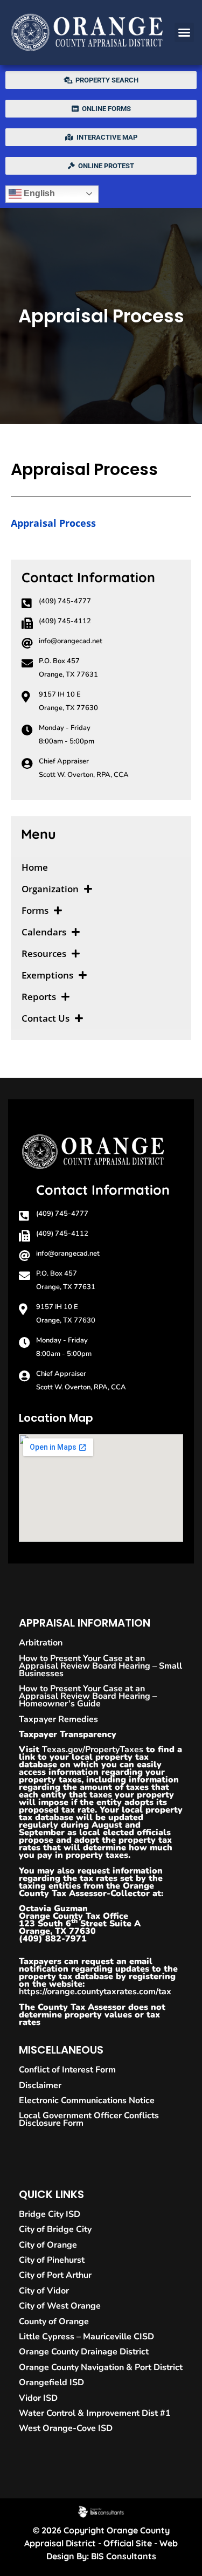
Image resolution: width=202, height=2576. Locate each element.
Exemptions (47, 975)
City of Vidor (44, 2291)
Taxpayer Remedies (58, 1719)
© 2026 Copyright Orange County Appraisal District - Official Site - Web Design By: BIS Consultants (101, 2543)
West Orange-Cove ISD (66, 2428)
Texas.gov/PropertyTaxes (93, 1750)
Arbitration (41, 1643)
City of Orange (48, 2245)
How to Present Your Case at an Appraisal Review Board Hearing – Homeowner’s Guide (88, 1696)
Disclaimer (40, 2085)
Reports (39, 997)
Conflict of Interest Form (67, 2070)
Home (35, 867)
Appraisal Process (53, 523)
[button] (184, 32)
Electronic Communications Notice (87, 2100)
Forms (35, 910)
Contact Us (46, 1018)
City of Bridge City (55, 2229)
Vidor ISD (38, 2398)
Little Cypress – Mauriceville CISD (86, 2337)
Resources (44, 953)
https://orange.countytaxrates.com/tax (95, 1992)
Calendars (44, 932)
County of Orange (54, 2322)
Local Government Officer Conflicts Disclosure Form (89, 2119)
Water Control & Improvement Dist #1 (95, 2413)
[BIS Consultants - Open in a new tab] (101, 2512)
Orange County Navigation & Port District (101, 2367)
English (38, 193)
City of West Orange (60, 2306)
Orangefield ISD (51, 2382)
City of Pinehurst (52, 2260)
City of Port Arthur (55, 2275)
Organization (50, 889)
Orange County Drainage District (84, 2352)
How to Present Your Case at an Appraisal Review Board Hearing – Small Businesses (100, 1666)
